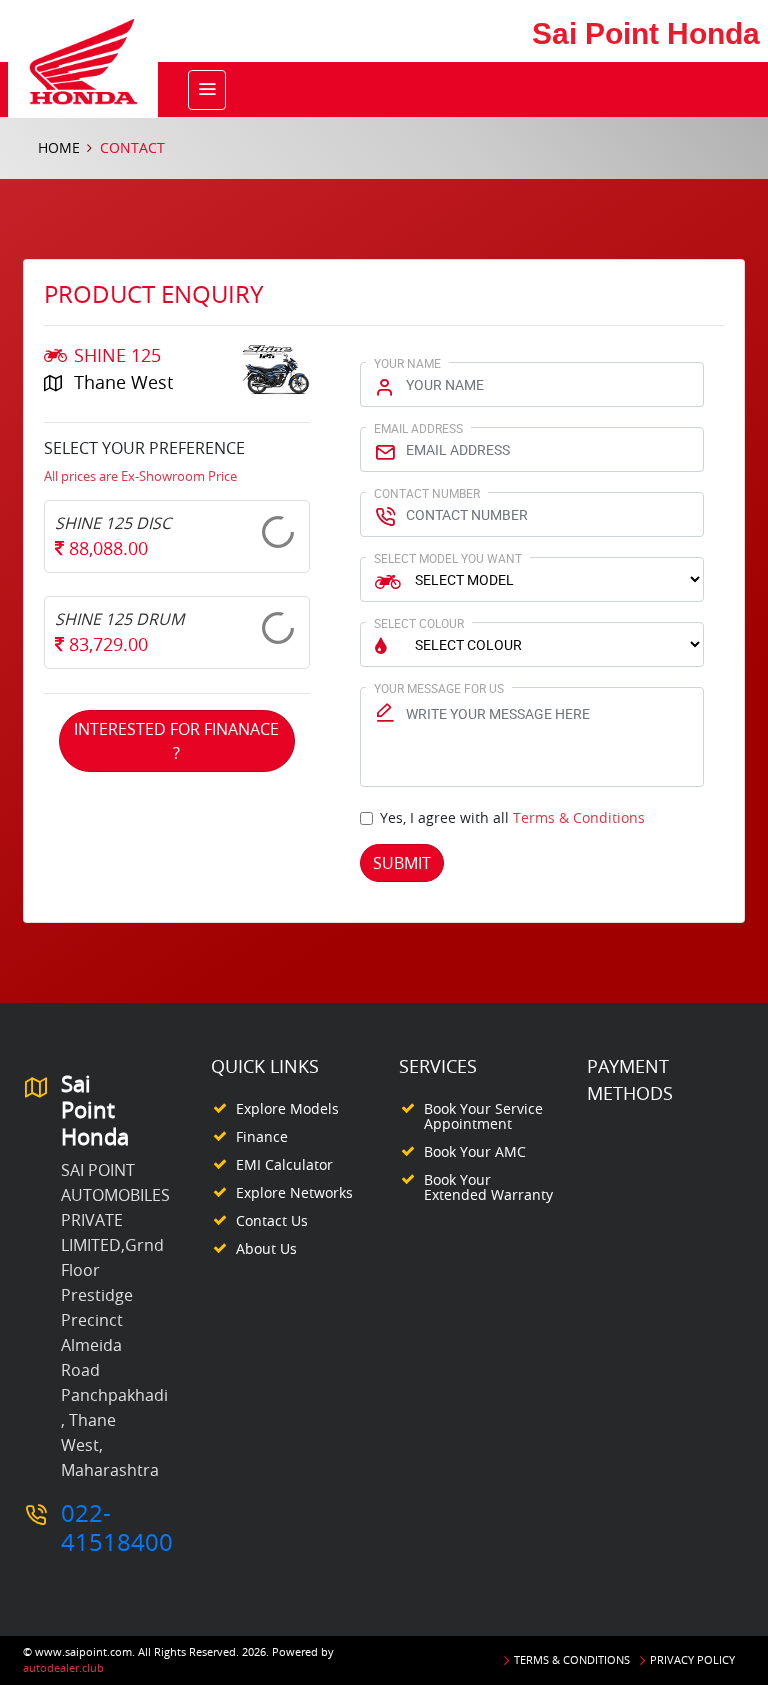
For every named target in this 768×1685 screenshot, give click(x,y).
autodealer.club (63, 1667)
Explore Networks (294, 1192)
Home (59, 147)
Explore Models (287, 1108)
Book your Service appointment (483, 1116)
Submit (402, 863)
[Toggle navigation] (207, 90)
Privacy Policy (692, 1659)
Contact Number (427, 493)
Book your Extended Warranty (488, 1187)
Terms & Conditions (579, 817)
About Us (266, 1248)
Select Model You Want (448, 558)
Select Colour (419, 623)
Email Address (418, 428)
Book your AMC (475, 1151)
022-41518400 (117, 1527)
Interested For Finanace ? (176, 741)
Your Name (407, 363)
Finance (262, 1136)
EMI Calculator (284, 1164)
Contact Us (272, 1220)
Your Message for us (439, 688)
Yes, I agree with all (512, 817)
